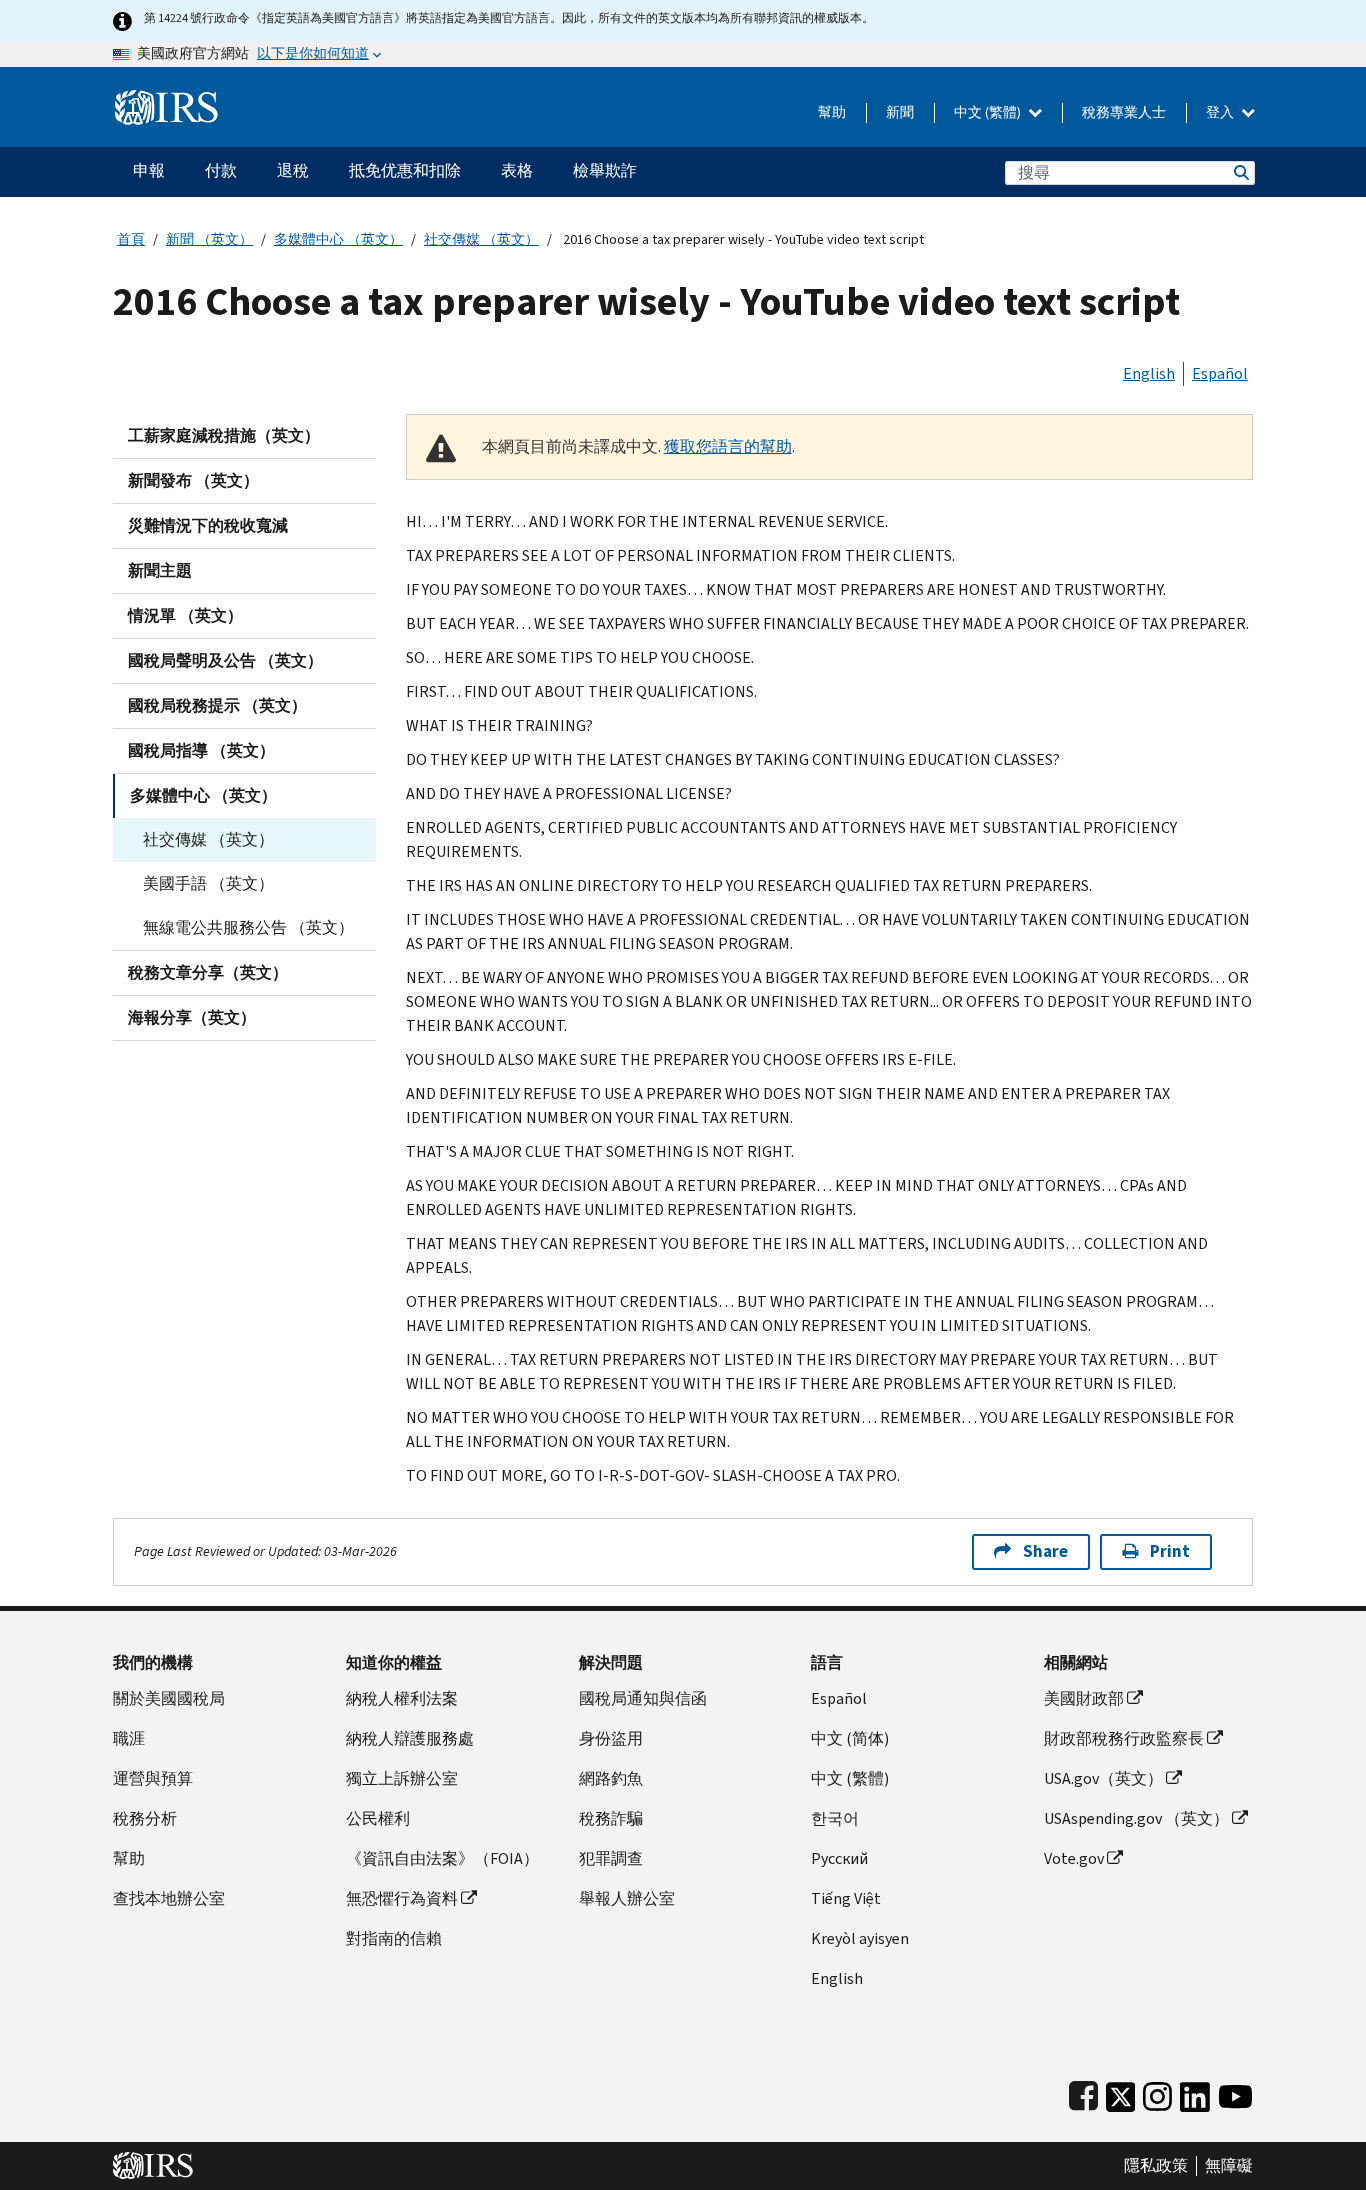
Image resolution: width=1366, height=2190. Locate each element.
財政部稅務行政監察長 (1124, 1738)
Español (1220, 373)
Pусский (839, 1858)
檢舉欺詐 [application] (605, 170)
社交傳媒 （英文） (481, 239)
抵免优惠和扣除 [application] (405, 170)
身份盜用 (611, 1738)
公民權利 (378, 1818)
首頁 (131, 239)
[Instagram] (1157, 2092)
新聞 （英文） (209, 239)
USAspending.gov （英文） (1136, 1818)
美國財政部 (1084, 1698)
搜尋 (1240, 172)
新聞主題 (160, 570)
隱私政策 (1156, 2166)
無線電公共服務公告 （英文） (248, 927)
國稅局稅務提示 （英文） (217, 705)
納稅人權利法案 (402, 1698)
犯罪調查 (611, 1858)
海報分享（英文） (192, 1017)
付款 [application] (221, 170)
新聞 (900, 112)
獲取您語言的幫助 (728, 446)
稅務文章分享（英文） (208, 972)
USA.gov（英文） (1103, 1778)
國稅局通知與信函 (643, 1698)
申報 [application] (149, 170)
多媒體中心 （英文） (338, 239)
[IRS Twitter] (1121, 2092)
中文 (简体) (850, 1738)
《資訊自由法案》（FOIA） (442, 1858)
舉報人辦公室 (627, 1898)
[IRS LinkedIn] (1195, 2092)
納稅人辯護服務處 (410, 1738)
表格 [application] (517, 170)
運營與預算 (153, 1778)
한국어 (835, 1818)
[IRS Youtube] (1235, 2092)
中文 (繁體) (989, 112)
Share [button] (1045, 1551)
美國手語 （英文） (208, 883)
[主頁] (166, 99)
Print (1170, 1551)
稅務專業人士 (1124, 112)
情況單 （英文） (185, 615)
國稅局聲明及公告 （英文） (225, 660)
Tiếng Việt (846, 1898)
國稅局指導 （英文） (201, 750)
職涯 (129, 1738)
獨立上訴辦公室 (402, 1778)
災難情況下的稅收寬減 (208, 525)
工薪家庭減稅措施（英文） (224, 435)
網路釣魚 (611, 1778)
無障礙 (1229, 2166)
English (1149, 373)
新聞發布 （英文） (193, 480)
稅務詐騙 (611, 1818)
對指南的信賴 (394, 1938)
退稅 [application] (293, 170)
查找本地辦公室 (169, 1898)
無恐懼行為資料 (402, 1898)
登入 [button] (1221, 112)
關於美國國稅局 (169, 1698)
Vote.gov (1074, 1858)
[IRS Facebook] (1083, 2092)
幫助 (832, 112)
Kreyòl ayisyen (860, 1938)
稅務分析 (145, 1818)
